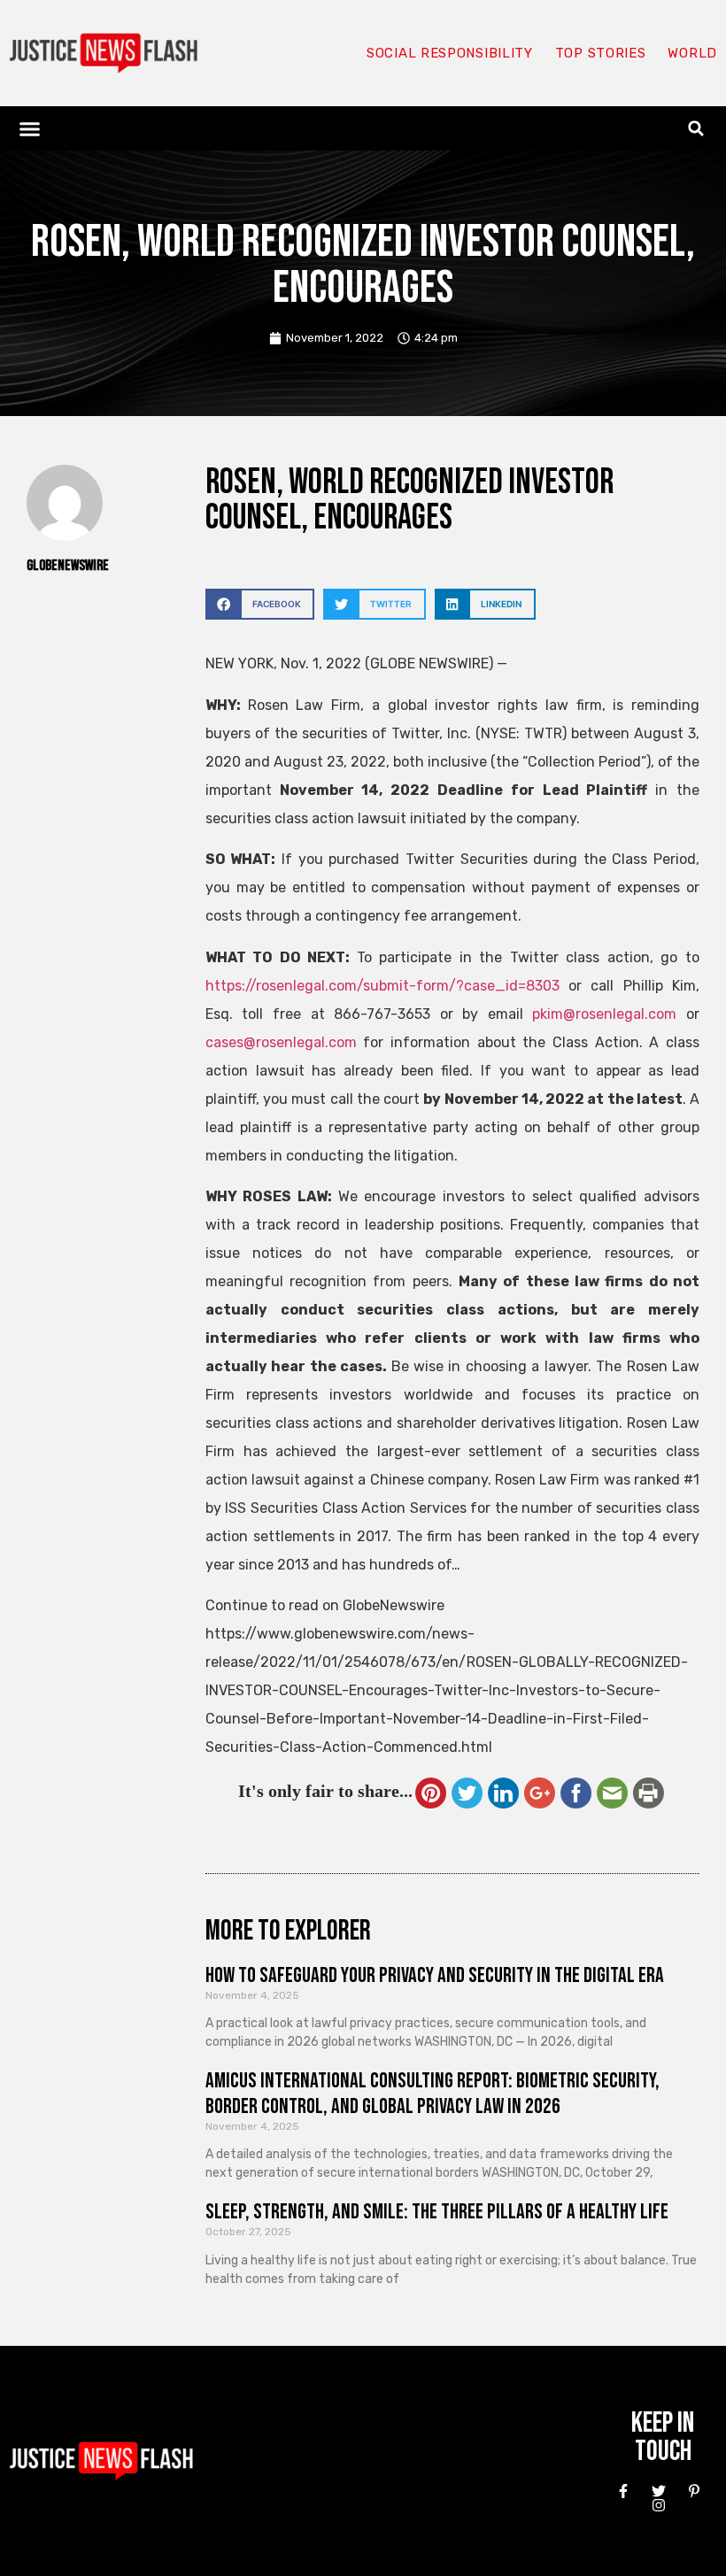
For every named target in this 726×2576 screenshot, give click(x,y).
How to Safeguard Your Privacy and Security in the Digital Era (435, 1975)
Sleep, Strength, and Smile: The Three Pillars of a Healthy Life (437, 2212)
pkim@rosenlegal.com (604, 1014)
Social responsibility (450, 53)
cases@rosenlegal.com (281, 1042)
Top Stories (601, 53)
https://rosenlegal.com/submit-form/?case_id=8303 (382, 986)
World (692, 53)
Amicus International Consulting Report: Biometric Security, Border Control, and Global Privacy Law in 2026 (433, 2094)
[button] (30, 128)
